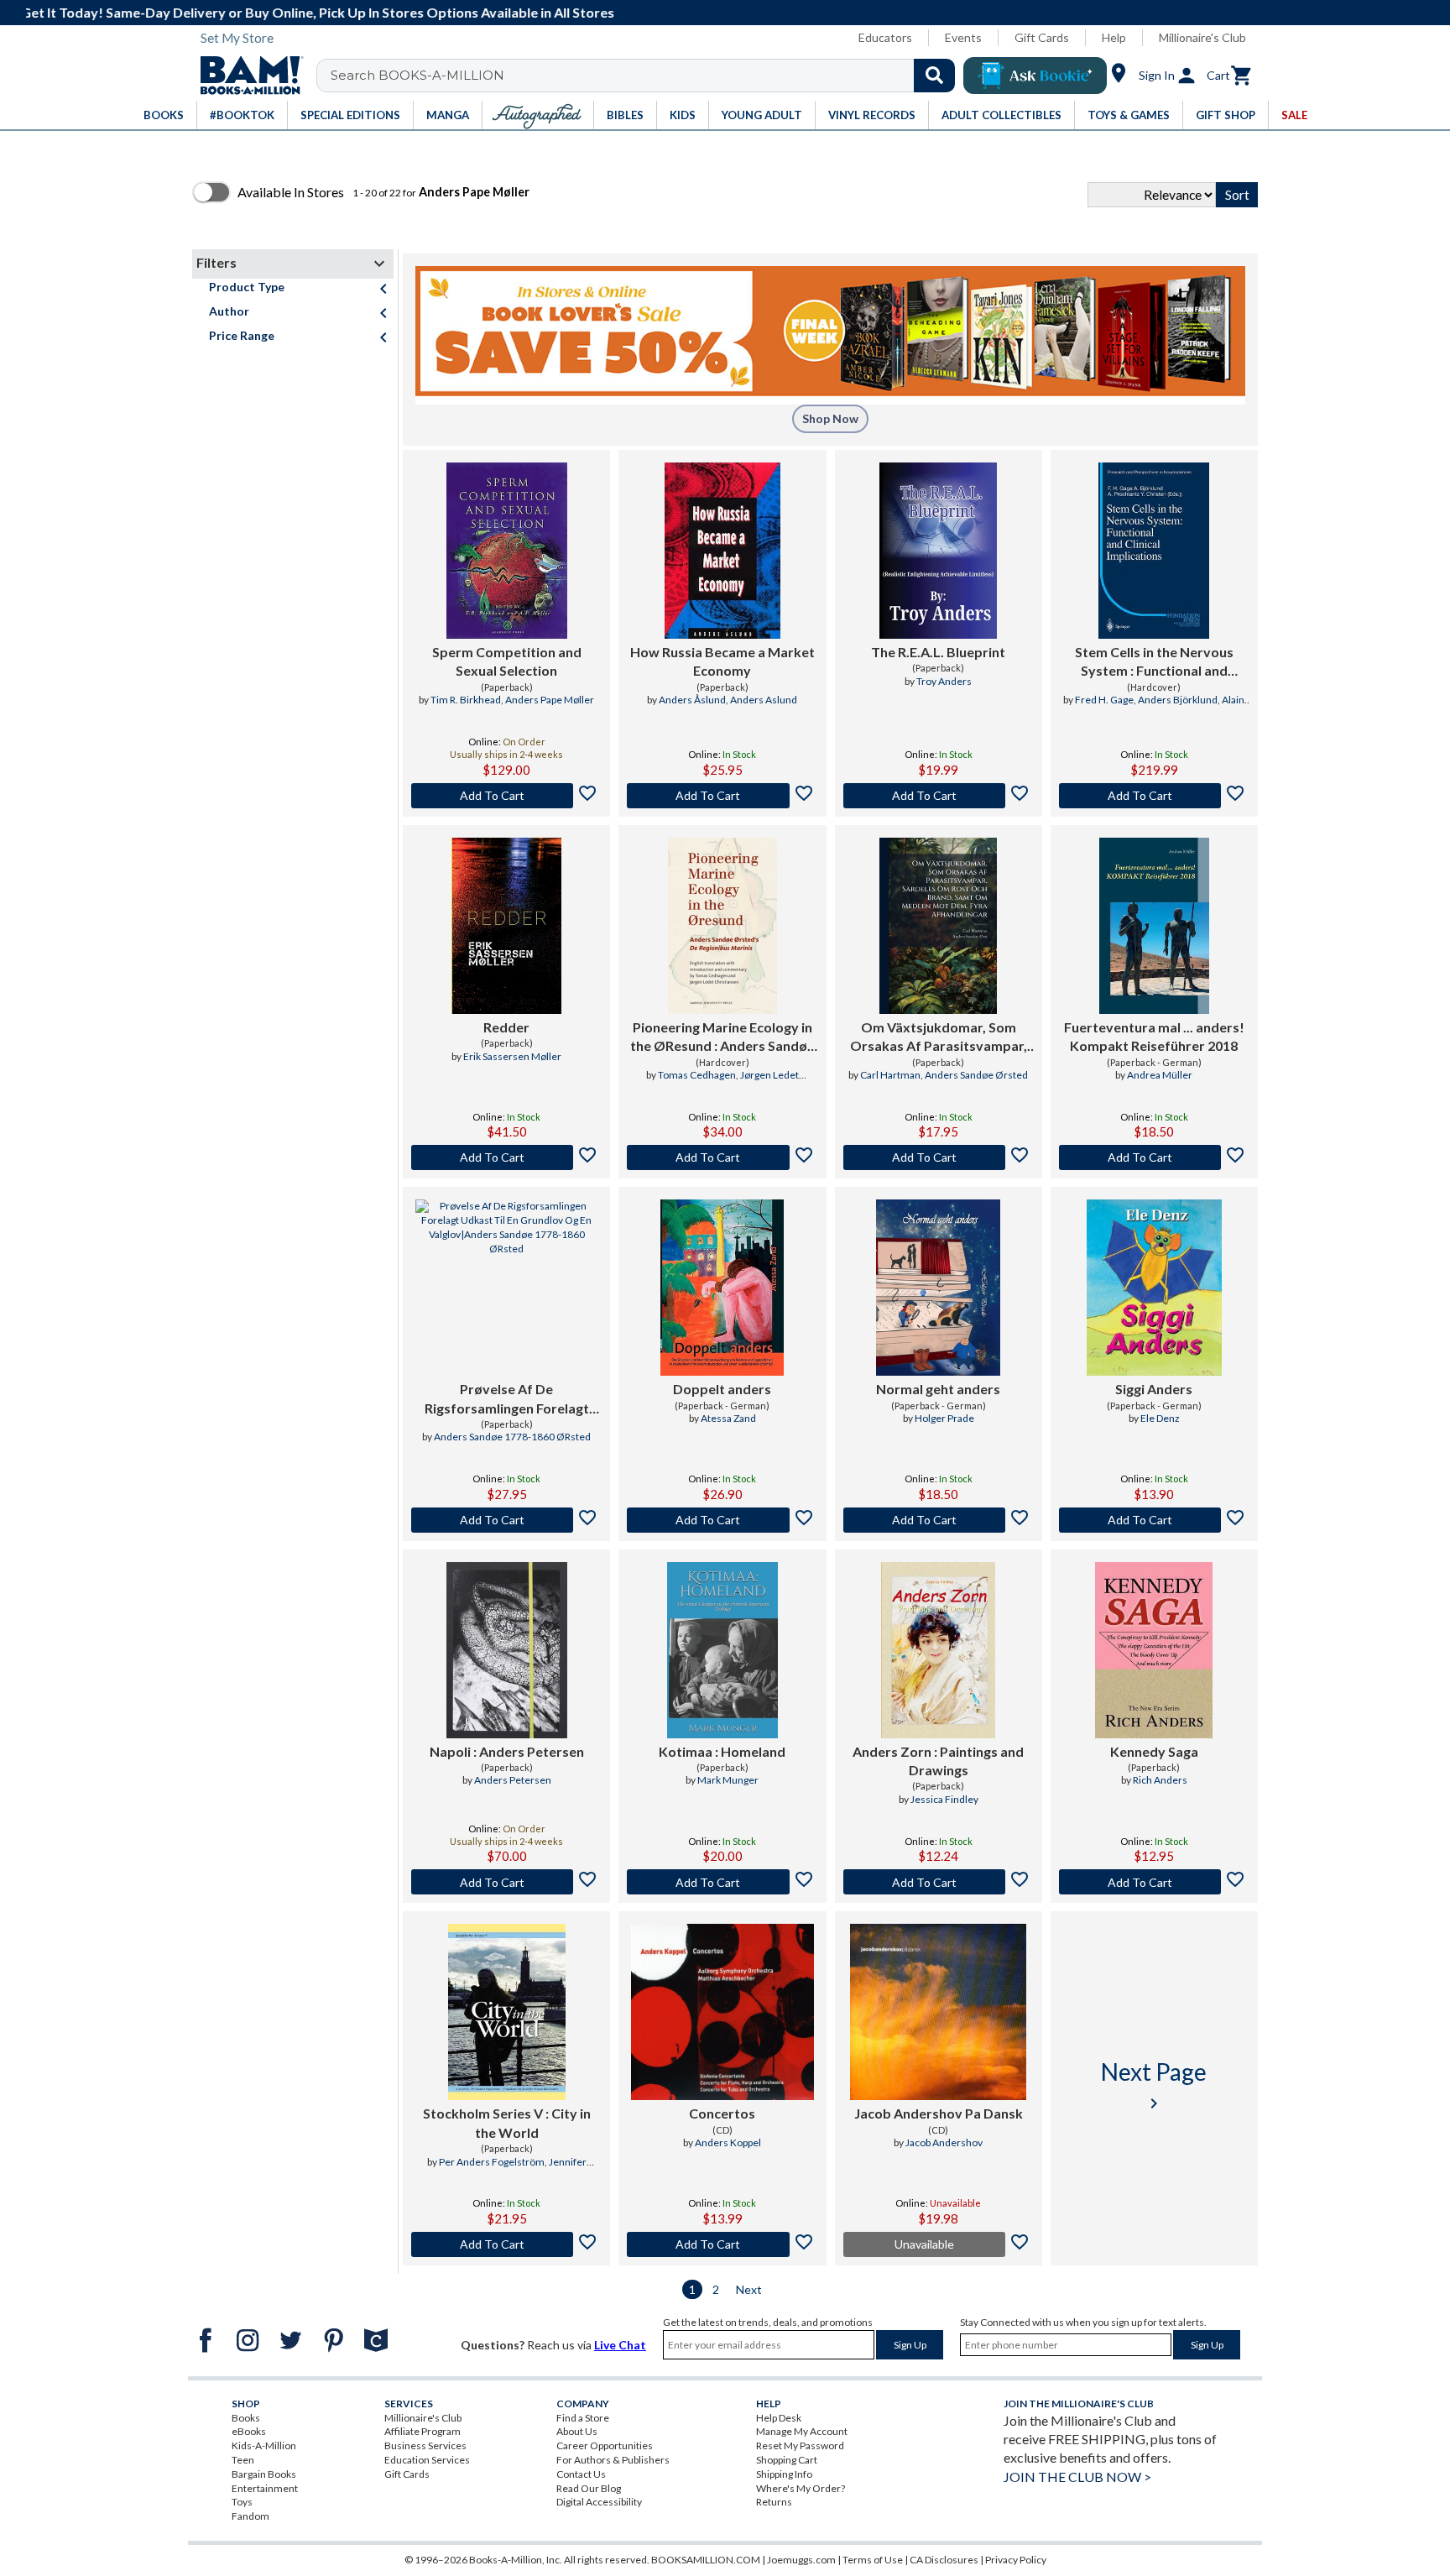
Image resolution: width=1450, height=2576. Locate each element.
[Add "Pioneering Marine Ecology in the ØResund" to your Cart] (722, 1157)
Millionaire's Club (1202, 37)
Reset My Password (800, 2445)
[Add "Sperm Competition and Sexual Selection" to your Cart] (506, 796)
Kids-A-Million (264, 2445)
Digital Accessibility (599, 2502)
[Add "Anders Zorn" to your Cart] (939, 1882)
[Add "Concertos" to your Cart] (722, 2244)
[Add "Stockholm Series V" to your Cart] (506, 2244)
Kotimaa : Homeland (722, 1751)
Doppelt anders (722, 1389)
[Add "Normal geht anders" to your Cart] (939, 1520)
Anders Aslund (764, 700)
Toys (242, 2502)
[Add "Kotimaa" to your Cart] (722, 1882)
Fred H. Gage (1104, 700)
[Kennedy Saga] (1154, 1650)
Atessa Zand (728, 1418)
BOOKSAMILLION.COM (706, 2560)
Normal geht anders (938, 1389)
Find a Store (583, 2418)
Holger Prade (944, 1418)
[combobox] (647, 76)
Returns (774, 2502)
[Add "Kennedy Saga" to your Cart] (1154, 1882)
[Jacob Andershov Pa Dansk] (938, 2012)
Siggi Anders (1154, 1389)
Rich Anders (1160, 1780)
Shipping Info (784, 2474)
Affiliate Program (422, 2431)
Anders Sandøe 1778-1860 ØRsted (512, 1437)
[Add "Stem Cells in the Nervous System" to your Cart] (1154, 796)
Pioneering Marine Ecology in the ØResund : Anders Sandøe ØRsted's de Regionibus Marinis (722, 1037)
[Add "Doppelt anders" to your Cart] (722, 1520)
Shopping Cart (787, 2460)
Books (246, 2418)
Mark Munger (728, 1780)
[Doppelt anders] (722, 1288)
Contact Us (581, 2474)
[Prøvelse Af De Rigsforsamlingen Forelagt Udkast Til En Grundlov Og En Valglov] (506, 1288)
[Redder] (506, 926)
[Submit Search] (934, 76)
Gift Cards (1042, 37)
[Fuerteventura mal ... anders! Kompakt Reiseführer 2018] (1154, 926)
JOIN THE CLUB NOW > (1077, 2477)
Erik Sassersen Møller (512, 1056)
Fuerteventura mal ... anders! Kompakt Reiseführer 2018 (1154, 1036)
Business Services (425, 2445)
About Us (577, 2431)
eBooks (249, 2431)
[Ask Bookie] (1035, 76)
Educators (885, 37)
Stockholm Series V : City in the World (507, 2122)
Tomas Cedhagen (697, 1075)
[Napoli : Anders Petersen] (507, 1650)
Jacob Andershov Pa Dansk (939, 2113)
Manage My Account (802, 2431)
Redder (506, 1027)
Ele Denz (1160, 1418)
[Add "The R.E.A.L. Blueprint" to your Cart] (939, 796)
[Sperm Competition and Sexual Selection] (507, 551)
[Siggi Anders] (1154, 1288)
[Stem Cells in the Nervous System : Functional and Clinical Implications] (1154, 551)
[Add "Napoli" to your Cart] (506, 1882)
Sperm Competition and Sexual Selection (507, 661)
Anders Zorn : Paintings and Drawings (938, 1761)
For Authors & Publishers (613, 2460)
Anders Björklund (1178, 700)
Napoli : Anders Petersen (507, 1751)
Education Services (427, 2460)
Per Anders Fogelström (492, 2162)
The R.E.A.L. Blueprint (938, 652)
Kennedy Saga (1154, 1751)
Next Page (1154, 2085)
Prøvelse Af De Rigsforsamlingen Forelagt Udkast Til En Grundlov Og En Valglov (507, 1399)
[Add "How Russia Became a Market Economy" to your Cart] (722, 796)
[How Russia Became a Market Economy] (723, 551)
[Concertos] (722, 2012)
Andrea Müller (1160, 1075)
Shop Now (830, 418)
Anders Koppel (728, 2142)
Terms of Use (873, 2560)
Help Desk (779, 2418)
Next (749, 2289)
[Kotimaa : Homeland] (722, 1650)
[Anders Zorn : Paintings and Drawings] (938, 1650)
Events (963, 37)
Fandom (250, 2516)
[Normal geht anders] (938, 1288)
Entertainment (265, 2488)
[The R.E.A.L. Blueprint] (938, 551)
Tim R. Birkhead (466, 700)
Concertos (722, 2113)
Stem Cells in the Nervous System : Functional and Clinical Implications (1154, 662)
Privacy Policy (1016, 2560)
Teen (243, 2460)
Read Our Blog (589, 2488)
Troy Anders (944, 681)
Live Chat (620, 2345)
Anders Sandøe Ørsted (976, 1075)
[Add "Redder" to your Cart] (506, 1157)
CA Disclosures (944, 2560)
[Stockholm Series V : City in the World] (507, 2012)
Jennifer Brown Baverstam (526, 2169)
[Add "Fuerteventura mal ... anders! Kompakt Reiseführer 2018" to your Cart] (1154, 1157)
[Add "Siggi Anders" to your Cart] (1154, 1520)
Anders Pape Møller (550, 700)
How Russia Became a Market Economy (722, 661)
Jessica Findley (944, 1799)
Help (1114, 37)
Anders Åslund (692, 700)
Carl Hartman (890, 1075)
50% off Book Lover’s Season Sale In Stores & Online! (734, 12)
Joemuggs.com (801, 2560)
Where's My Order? (801, 2488)
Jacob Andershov (944, 2142)
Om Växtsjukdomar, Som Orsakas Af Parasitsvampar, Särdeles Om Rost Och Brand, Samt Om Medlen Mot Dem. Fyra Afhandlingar (939, 1037)
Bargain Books (264, 2474)
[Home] (246, 76)
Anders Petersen (513, 1780)
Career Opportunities (605, 2445)
